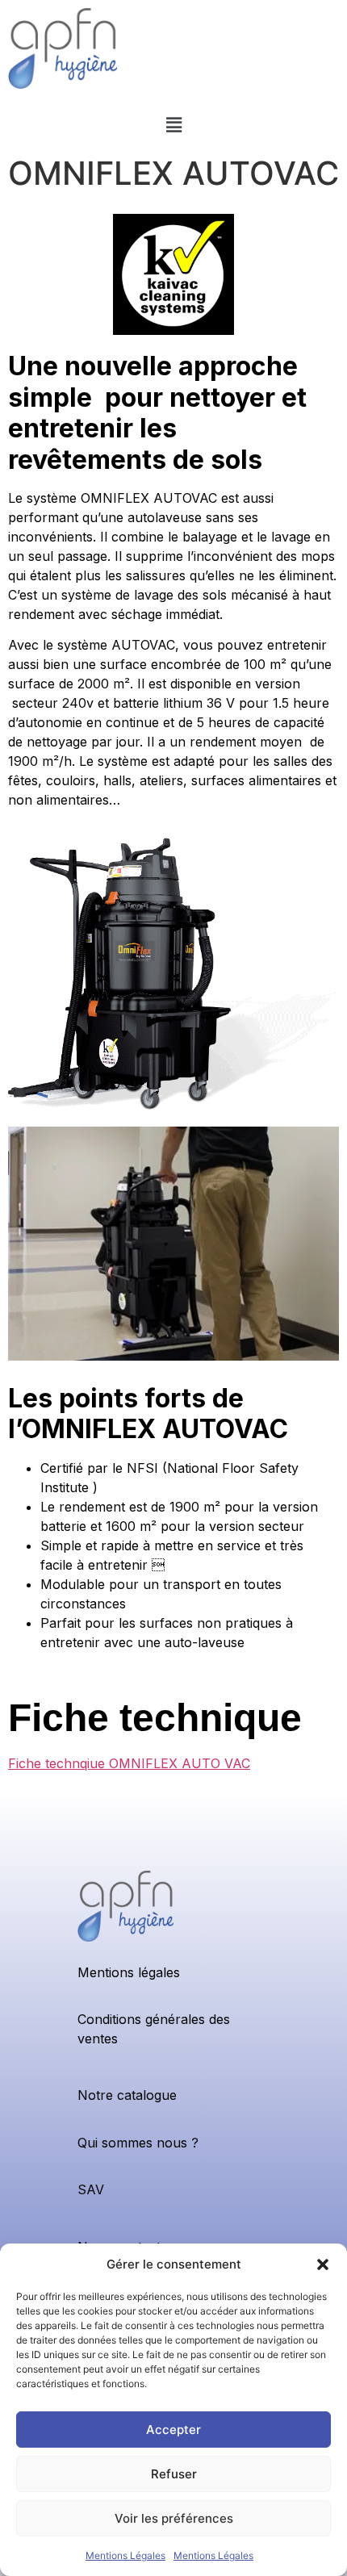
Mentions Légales (125, 2555)
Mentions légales (129, 1972)
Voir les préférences (174, 2518)
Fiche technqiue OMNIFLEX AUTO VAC (129, 1763)
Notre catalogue (127, 2095)
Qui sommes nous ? (138, 2143)
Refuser (174, 2474)
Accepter (173, 2430)
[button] (323, 2264)
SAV (91, 2189)
